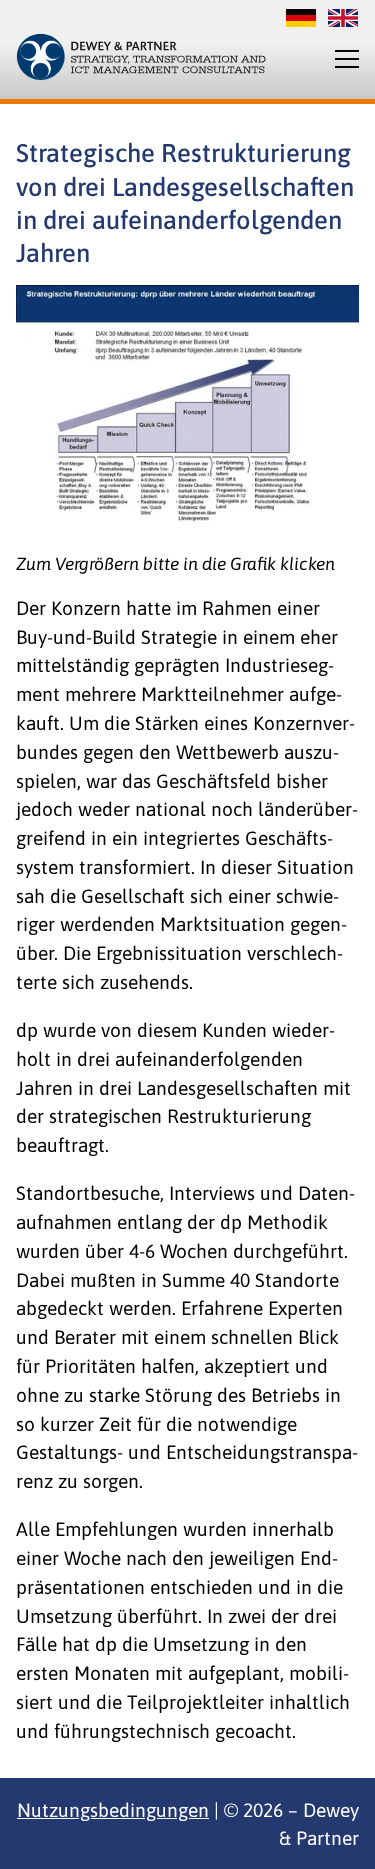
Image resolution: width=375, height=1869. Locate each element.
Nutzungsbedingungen (113, 1810)
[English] (338, 21)
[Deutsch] (301, 21)
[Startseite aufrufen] (141, 57)
